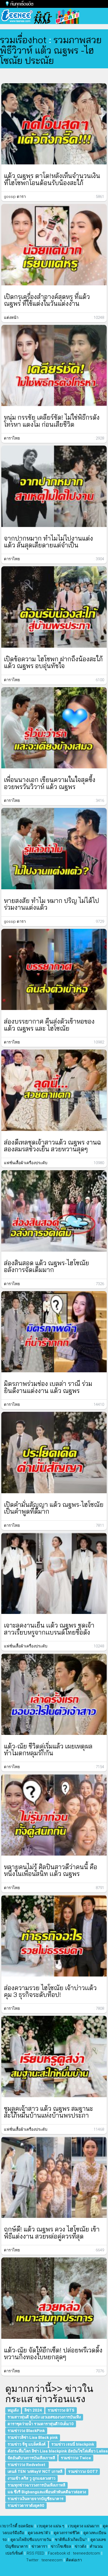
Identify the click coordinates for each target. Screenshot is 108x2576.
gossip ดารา (15, 197)
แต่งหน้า (11, 318)
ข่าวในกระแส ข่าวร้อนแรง (49, 2394)
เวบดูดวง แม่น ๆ (51, 2526)
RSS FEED (36, 2553)
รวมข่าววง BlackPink (26, 2431)
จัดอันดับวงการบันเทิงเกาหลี (31, 2458)
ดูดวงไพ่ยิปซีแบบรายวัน (31, 2540)
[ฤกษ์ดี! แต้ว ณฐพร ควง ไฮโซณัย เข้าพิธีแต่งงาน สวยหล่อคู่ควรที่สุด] (54, 2177)
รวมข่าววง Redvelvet (27, 2465)
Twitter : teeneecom (44, 2560)
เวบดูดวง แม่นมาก (83, 2526)
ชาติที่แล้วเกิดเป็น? (71, 2540)
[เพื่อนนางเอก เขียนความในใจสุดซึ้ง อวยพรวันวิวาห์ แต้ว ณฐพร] (54, 728)
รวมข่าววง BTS (61, 2410)
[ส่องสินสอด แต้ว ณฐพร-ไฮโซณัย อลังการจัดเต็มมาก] (54, 1211)
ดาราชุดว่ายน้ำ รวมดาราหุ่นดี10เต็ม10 (41, 2424)
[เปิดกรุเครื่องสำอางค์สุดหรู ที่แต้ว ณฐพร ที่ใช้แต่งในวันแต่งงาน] (54, 245)
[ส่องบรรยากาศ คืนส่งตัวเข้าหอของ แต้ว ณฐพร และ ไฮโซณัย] (54, 970)
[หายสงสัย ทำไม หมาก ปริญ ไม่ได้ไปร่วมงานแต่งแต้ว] (54, 849)
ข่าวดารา (39, 2546)
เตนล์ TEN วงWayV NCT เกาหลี (35, 2472)
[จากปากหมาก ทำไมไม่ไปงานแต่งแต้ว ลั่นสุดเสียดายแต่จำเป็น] (54, 486)
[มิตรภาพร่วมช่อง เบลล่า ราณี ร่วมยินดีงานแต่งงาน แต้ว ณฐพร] (54, 1332)
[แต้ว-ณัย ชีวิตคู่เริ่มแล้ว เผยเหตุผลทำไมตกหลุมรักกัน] (54, 1694)
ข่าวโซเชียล (61, 2546)
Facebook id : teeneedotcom (74, 2553)
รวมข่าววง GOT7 (83, 2472)
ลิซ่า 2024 (33, 2410)
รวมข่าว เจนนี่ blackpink (73, 2444)
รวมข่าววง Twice (76, 2458)
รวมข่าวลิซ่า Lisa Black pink (33, 2438)
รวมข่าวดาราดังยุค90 (26, 2506)
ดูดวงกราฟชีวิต (67, 2533)
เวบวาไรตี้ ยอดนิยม (17, 2526)
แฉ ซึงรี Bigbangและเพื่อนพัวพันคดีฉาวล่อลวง (47, 2492)
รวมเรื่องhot (23, 40)
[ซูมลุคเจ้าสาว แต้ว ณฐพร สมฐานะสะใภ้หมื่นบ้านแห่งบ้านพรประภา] (54, 2056)
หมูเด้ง (13, 2410)
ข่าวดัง (80, 2546)
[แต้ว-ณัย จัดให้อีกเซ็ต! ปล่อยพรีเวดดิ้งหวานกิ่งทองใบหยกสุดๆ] (54, 2298)
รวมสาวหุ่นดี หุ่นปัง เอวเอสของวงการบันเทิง (44, 2417)
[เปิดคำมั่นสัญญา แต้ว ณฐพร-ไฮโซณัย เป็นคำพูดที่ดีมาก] (54, 1453)
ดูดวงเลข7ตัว (39, 2533)
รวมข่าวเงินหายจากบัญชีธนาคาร (36, 2499)
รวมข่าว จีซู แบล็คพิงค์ (27, 2444)
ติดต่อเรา (74, 2560)
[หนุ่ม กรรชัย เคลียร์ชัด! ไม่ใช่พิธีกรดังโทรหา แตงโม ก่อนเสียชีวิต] (54, 366)
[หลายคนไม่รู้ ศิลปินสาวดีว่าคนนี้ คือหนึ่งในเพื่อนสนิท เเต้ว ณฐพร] (54, 1815)
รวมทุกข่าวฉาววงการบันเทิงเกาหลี (36, 2485)
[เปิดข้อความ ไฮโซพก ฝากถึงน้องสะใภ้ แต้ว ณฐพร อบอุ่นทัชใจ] (54, 607)
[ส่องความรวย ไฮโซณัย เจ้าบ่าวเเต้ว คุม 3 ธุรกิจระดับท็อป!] (54, 1936)
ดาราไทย (12, 438)
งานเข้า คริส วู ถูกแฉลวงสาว (31, 2478)
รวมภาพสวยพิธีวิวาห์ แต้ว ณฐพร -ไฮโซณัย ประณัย (51, 50)
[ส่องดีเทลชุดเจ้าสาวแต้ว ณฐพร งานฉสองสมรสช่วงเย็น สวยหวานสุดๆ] (54, 1090)
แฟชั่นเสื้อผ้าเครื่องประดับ (26, 1163)
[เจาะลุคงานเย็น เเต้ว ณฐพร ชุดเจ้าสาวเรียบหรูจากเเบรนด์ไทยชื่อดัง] (54, 1573)
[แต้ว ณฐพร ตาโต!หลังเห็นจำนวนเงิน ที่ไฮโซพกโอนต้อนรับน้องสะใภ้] (54, 124)
